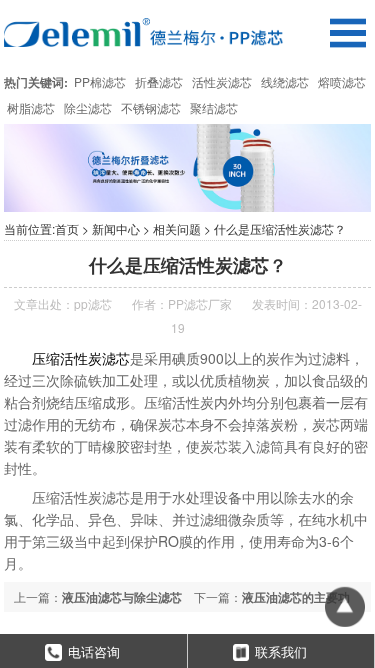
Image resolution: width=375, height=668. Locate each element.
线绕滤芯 (285, 81)
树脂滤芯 (31, 107)
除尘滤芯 (88, 107)
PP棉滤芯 (100, 81)
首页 (67, 228)
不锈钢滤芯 (151, 107)
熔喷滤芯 (342, 81)
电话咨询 (94, 651)
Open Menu (347, 32)
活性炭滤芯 (222, 81)
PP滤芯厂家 (200, 303)
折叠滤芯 (159, 81)
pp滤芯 (93, 303)
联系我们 (281, 651)
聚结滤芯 (214, 107)
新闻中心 (116, 228)
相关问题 (177, 228)
